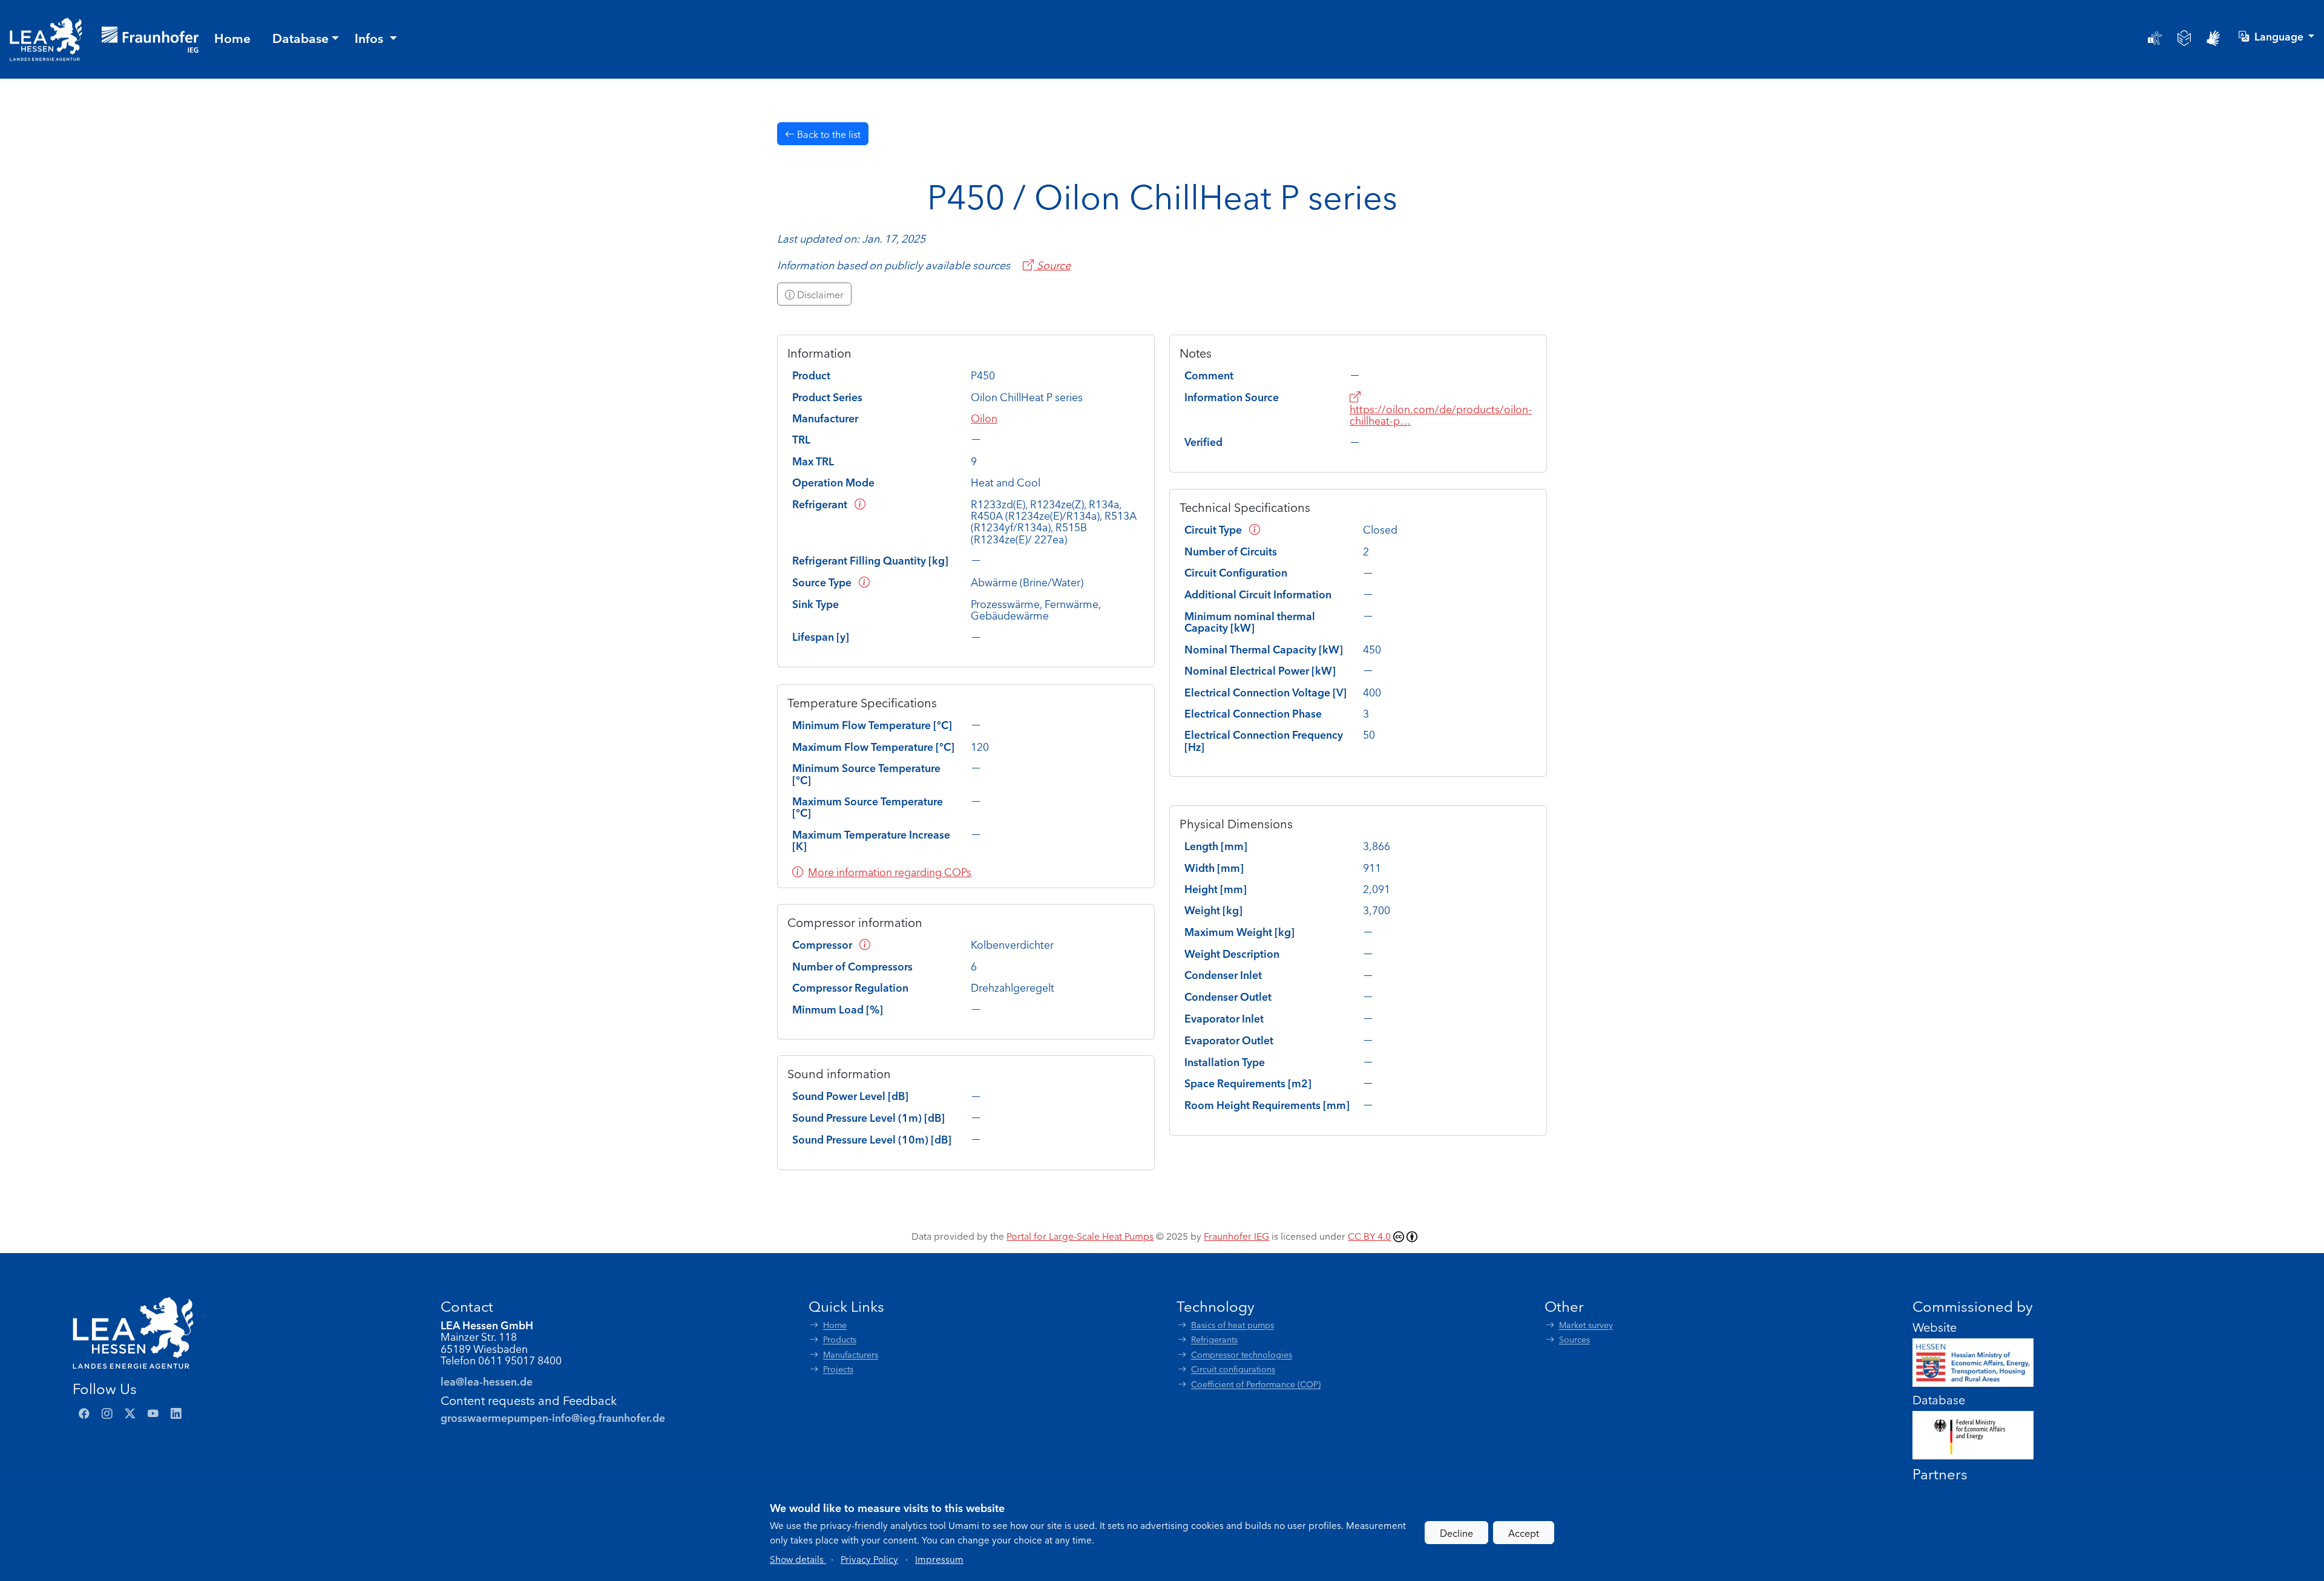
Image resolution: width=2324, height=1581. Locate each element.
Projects (838, 1369)
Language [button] (2280, 36)
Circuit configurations (1233, 1369)
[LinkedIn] (176, 1413)
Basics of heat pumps (1233, 1325)
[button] (798, 1559)
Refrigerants (1214, 1339)
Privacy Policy (869, 1559)
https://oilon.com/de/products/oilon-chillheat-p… (1441, 414)
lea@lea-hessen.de (487, 1381)
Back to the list (828, 134)
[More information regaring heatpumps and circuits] (1255, 529)
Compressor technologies (1242, 1354)
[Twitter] (130, 1413)
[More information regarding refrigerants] (860, 504)
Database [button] (300, 38)
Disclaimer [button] (819, 294)
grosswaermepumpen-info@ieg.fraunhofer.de (553, 1417)
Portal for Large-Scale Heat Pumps (1080, 1236)
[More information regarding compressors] (865, 944)
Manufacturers (851, 1354)
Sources (1574, 1339)
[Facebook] (84, 1413)
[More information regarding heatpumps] (864, 582)
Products (840, 1339)
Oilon (984, 418)
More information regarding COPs (890, 872)
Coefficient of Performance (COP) (1256, 1384)
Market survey (1586, 1325)
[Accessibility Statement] (2155, 38)
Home (835, 1325)
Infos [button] (370, 38)
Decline (1456, 1533)
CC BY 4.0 (1369, 1236)
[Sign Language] (2213, 38)
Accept (1524, 1533)
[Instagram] (107, 1413)
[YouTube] (153, 1413)
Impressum (939, 1559)
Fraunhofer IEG (1236, 1236)
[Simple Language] (2184, 38)
